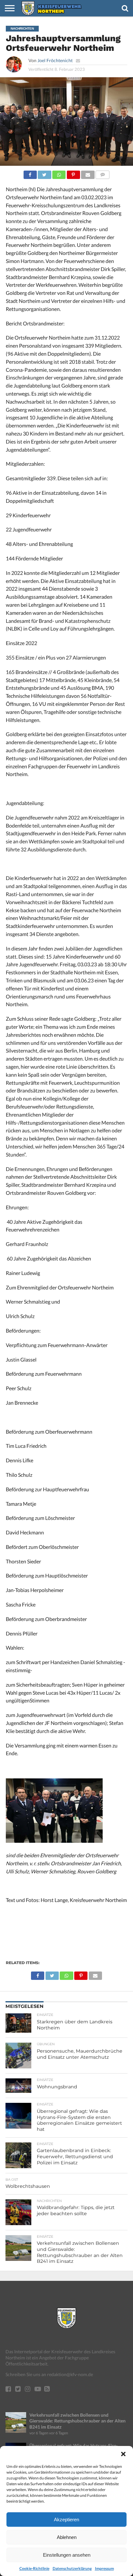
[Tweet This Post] (45, 173)
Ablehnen (67, 2537)
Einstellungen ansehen (67, 2555)
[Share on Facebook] (30, 173)
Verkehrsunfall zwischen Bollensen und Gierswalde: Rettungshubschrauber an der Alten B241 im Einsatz (77, 2421)
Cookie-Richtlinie (34, 2568)
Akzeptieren (66, 2520)
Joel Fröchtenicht (55, 60)
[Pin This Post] (73, 173)
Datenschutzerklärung (72, 2568)
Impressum (104, 2568)
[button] (123, 2454)
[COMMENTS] (103, 173)
